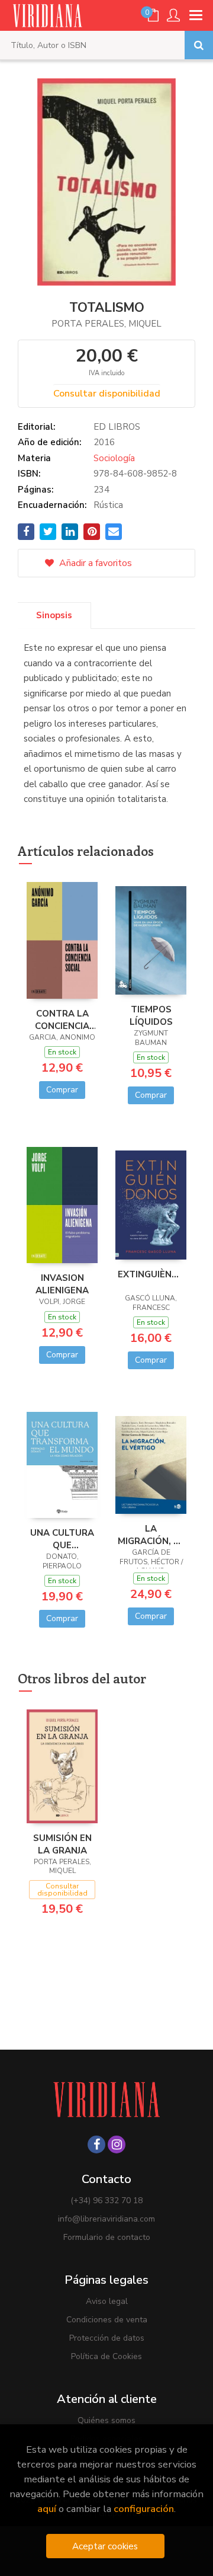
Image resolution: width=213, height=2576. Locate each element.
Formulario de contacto (107, 2237)
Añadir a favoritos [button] (94, 563)
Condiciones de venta (107, 2320)
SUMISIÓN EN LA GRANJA (62, 1844)
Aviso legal (107, 2301)
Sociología (114, 458)
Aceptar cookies (105, 2546)
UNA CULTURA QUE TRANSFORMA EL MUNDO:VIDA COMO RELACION (62, 1539)
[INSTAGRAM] (117, 2144)
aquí (47, 2509)
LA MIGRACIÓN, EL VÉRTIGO (151, 1535)
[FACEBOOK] (96, 2144)
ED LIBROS (117, 427)
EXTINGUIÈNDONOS (151, 1274)
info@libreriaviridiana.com (106, 2219)
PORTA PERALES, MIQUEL (106, 324)
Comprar (62, 1090)
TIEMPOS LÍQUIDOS (151, 1015)
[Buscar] (199, 45)
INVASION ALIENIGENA (62, 1284)
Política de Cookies (106, 2356)
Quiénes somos (106, 2420)
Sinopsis (54, 615)
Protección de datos (107, 2338)
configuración (144, 2509)
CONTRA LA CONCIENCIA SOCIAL (62, 1019)
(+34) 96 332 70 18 (106, 2201)
